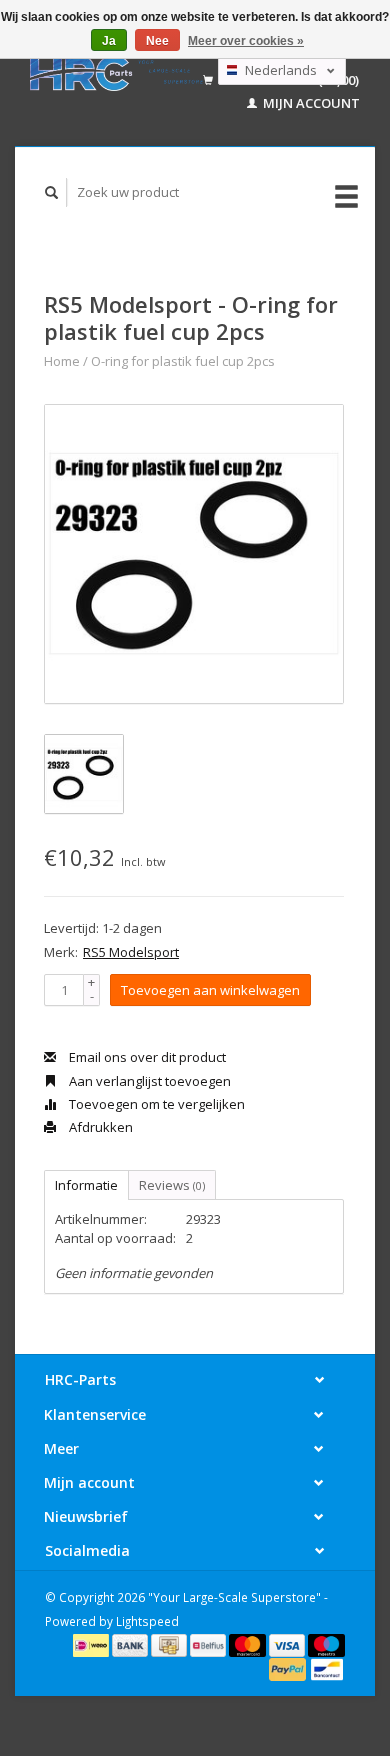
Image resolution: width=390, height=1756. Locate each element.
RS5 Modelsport (131, 952)
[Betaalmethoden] (92, 1644)
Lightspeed (147, 1621)
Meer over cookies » (246, 41)
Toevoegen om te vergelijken (155, 1104)
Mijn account (310, 103)
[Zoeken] (52, 192)
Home (62, 361)
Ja (109, 41)
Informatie (86, 1185)
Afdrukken (99, 1127)
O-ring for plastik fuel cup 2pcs (183, 361)
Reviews (172, 1185)
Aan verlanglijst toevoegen (148, 1081)
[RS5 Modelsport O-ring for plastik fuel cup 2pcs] (194, 554)
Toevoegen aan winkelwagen (210, 990)
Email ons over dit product (146, 1057)
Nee (157, 41)
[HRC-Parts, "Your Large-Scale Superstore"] (116, 73)
